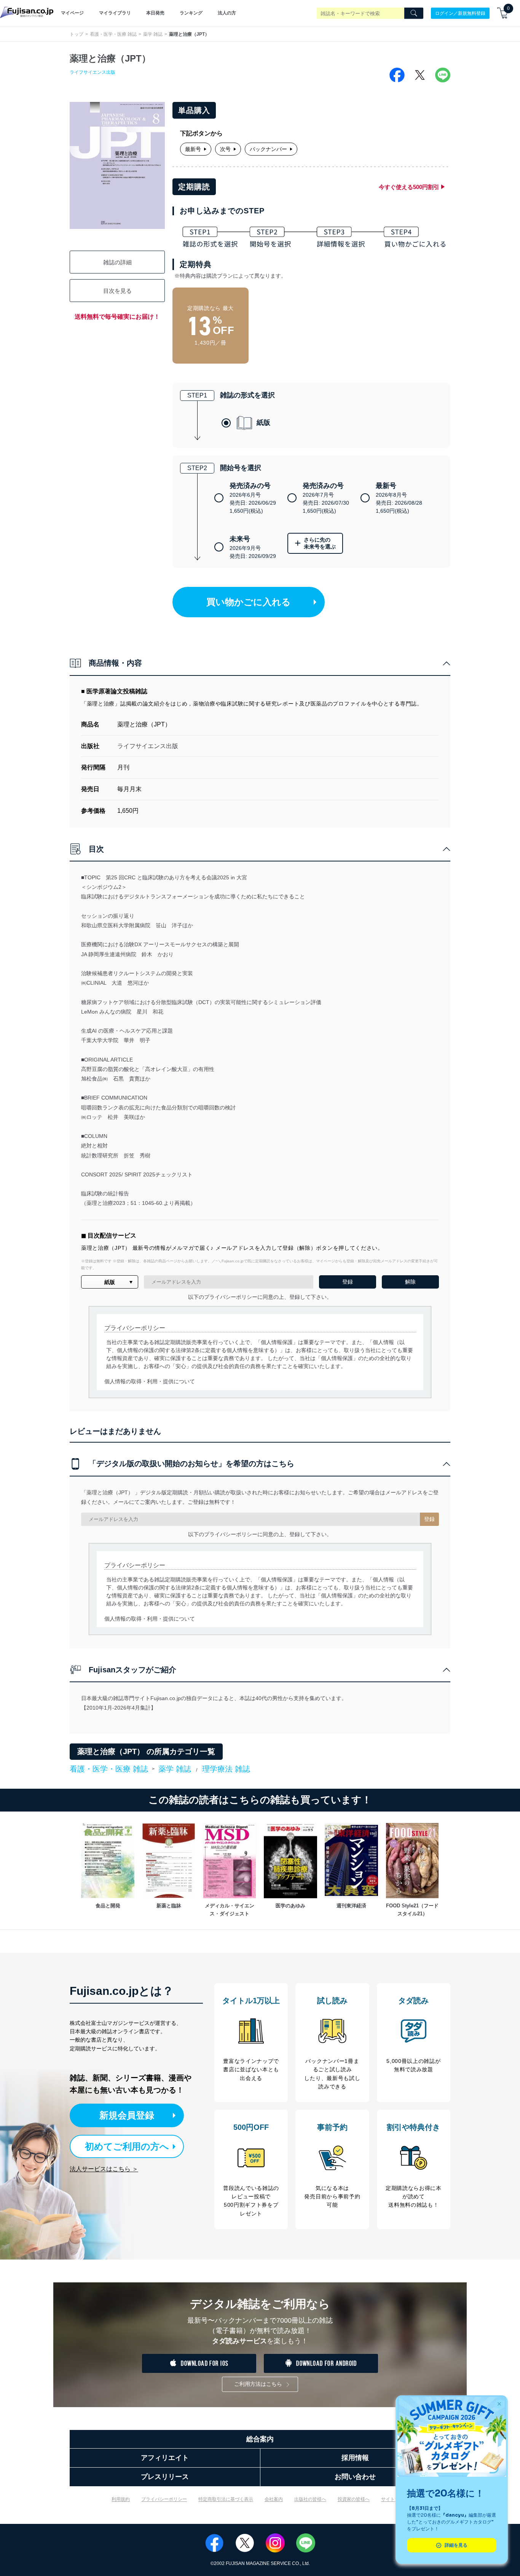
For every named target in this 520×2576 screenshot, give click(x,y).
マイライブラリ (115, 13)
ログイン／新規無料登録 (460, 13)
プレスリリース (165, 2477)
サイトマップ (395, 2499)
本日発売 (155, 13)
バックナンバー (268, 149)
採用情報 (355, 2458)
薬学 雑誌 (153, 34)
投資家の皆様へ (354, 2499)
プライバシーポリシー (164, 2499)
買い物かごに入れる (249, 602)
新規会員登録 (127, 2115)
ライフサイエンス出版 (93, 72)
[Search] (414, 13)
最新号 (193, 149)
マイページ (72, 13)
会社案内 (274, 2499)
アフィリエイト (165, 2458)
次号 (225, 149)
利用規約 (121, 2499)
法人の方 (227, 13)
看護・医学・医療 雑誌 (113, 34)
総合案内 (260, 2439)
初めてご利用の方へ (127, 2146)
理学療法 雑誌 (226, 1769)
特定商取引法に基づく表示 (226, 2499)
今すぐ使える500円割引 (409, 187)
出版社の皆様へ (310, 2499)
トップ (77, 34)
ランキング (191, 13)
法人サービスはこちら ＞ (104, 2169)
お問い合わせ (355, 2477)
